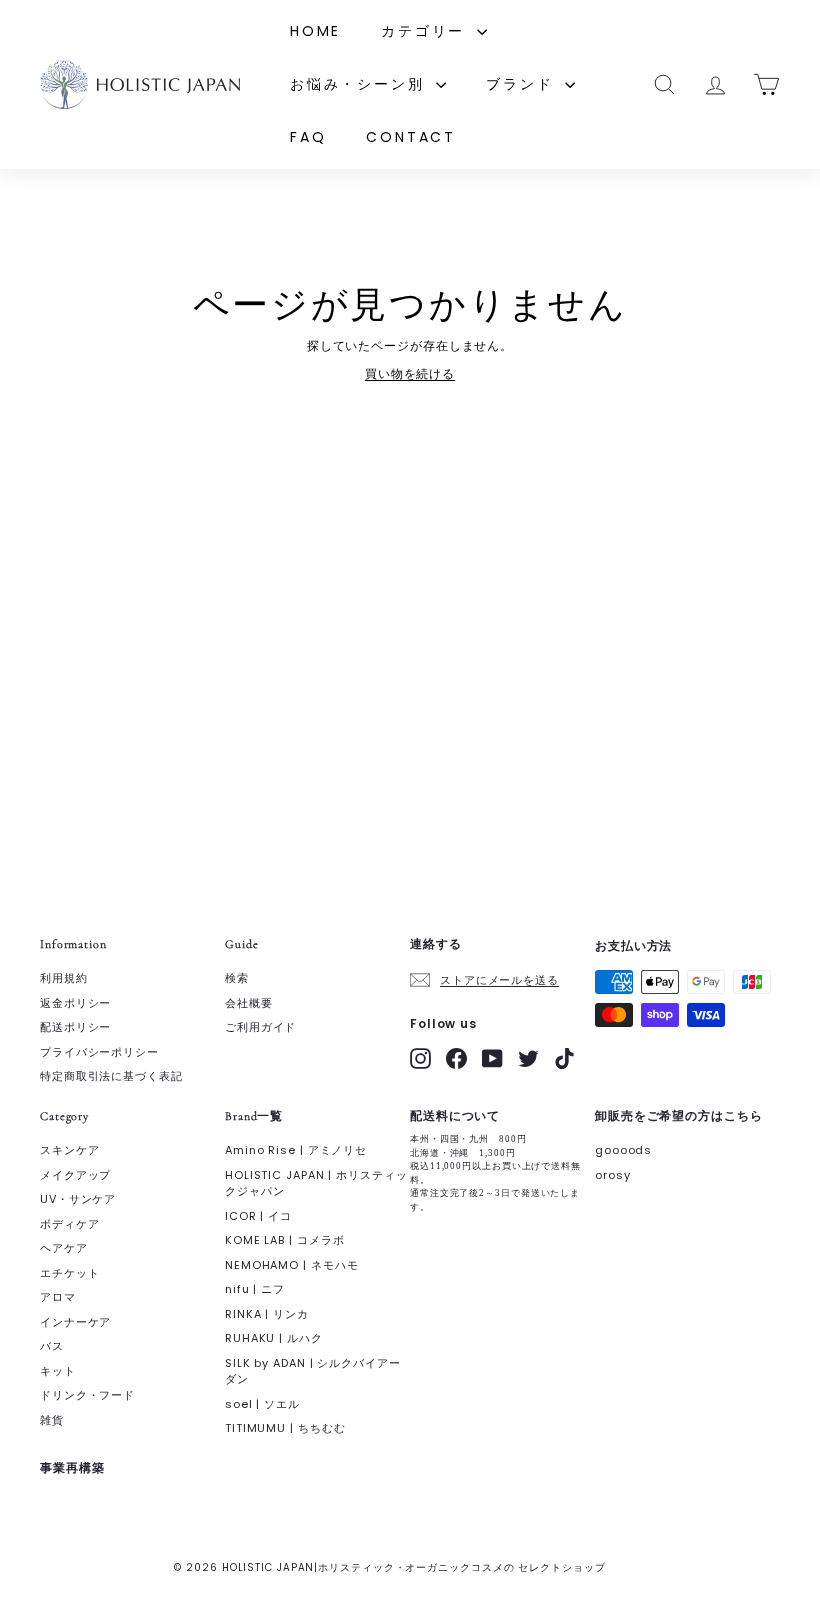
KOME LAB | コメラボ (285, 1240)
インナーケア (75, 1322)
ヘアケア (64, 1248)
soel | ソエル (262, 1404)
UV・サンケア (78, 1199)
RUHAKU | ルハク (274, 1338)
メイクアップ (75, 1175)
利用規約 (64, 978)
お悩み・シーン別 (360, 84)
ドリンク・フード (87, 1395)
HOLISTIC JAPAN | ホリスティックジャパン (316, 1183)
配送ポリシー (75, 1027)
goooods (623, 1150)
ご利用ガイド (260, 1027)
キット (58, 1371)
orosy (613, 1175)
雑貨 (52, 1420)
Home (315, 31)
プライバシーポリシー (99, 1052)
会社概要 (249, 1003)
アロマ (58, 1297)
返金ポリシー (75, 1003)
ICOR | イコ (258, 1216)
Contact (411, 137)
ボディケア (70, 1224)
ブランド (523, 84)
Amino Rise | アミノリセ (296, 1150)
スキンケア (70, 1150)
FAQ (308, 137)
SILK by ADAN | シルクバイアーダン (313, 1371)
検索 (237, 978)
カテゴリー (426, 31)
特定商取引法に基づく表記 (111, 1076)
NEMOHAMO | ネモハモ (292, 1265)
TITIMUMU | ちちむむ (285, 1428)
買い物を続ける (410, 373)
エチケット (70, 1273)
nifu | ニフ (255, 1289)
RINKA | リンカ (267, 1314)
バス (52, 1346)
